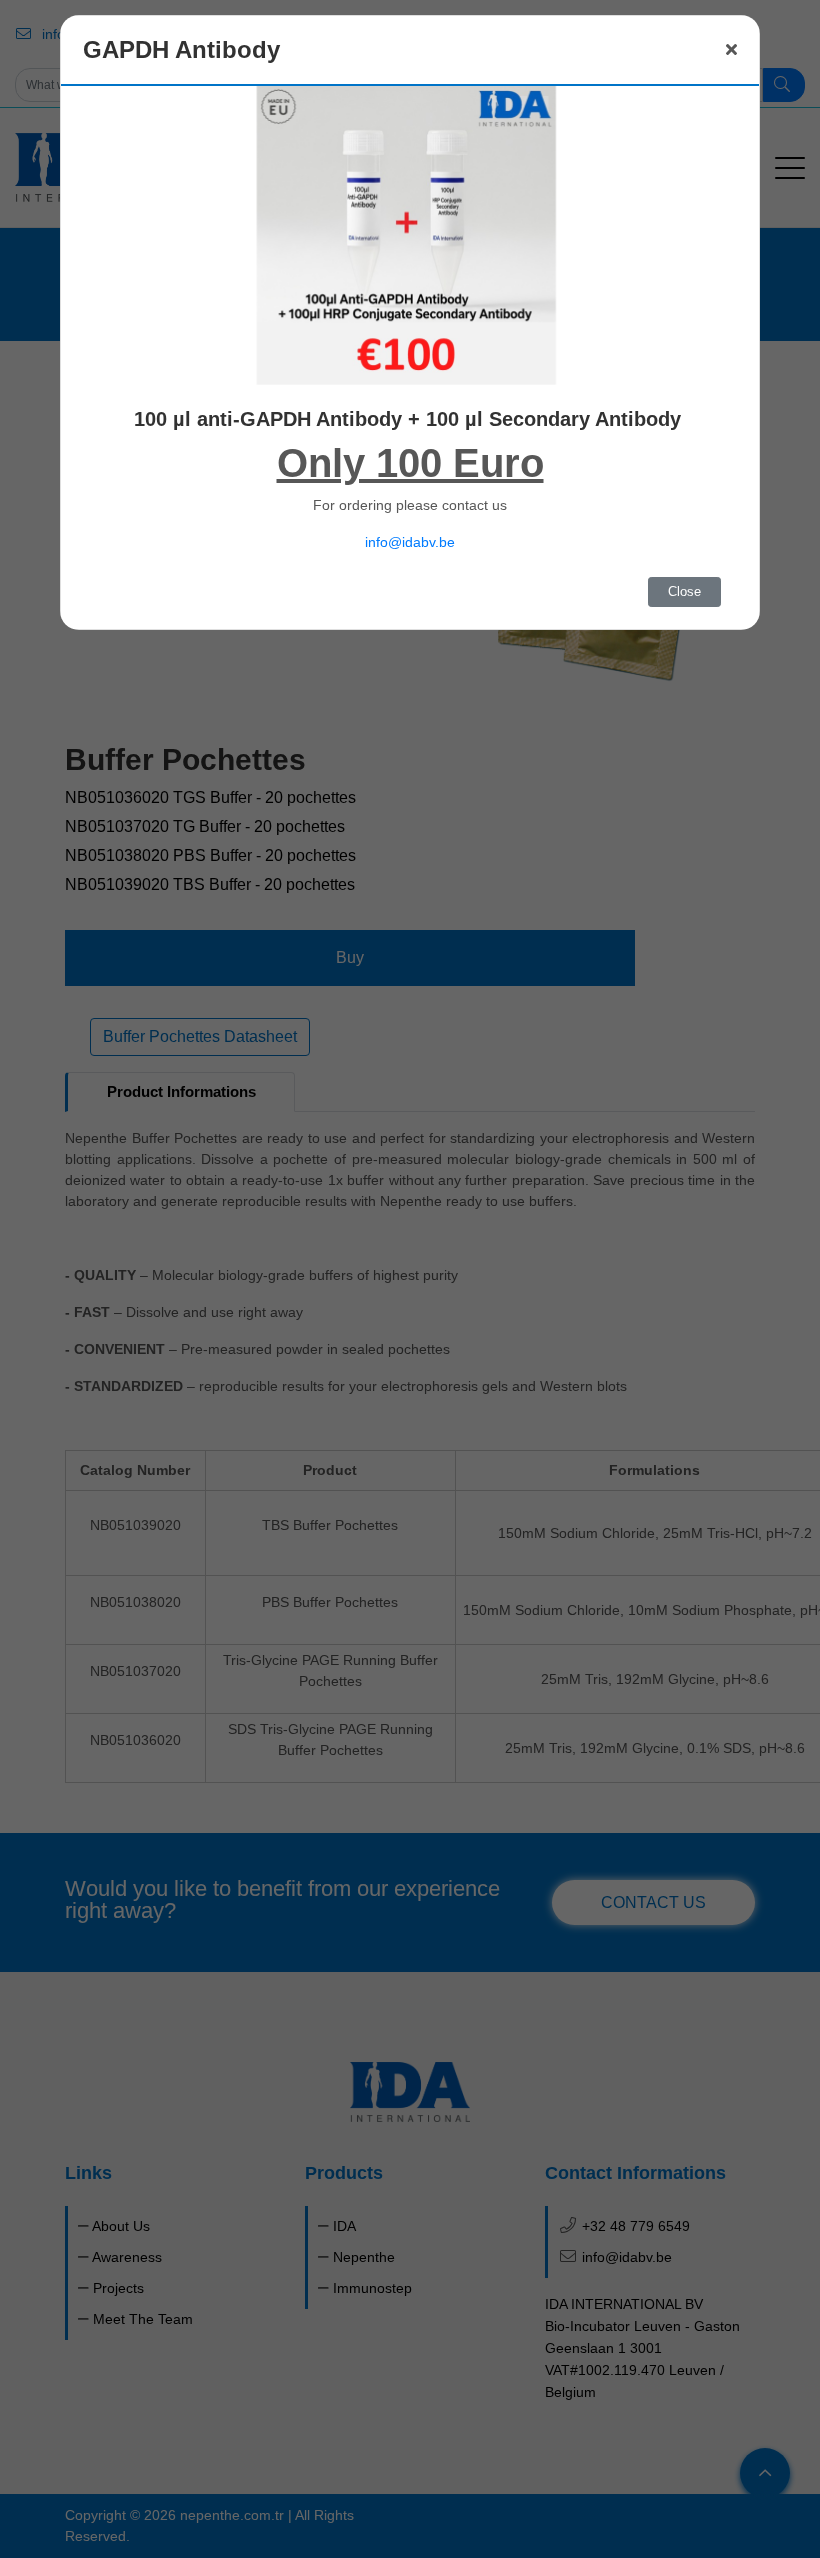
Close (684, 591)
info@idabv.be (410, 542)
